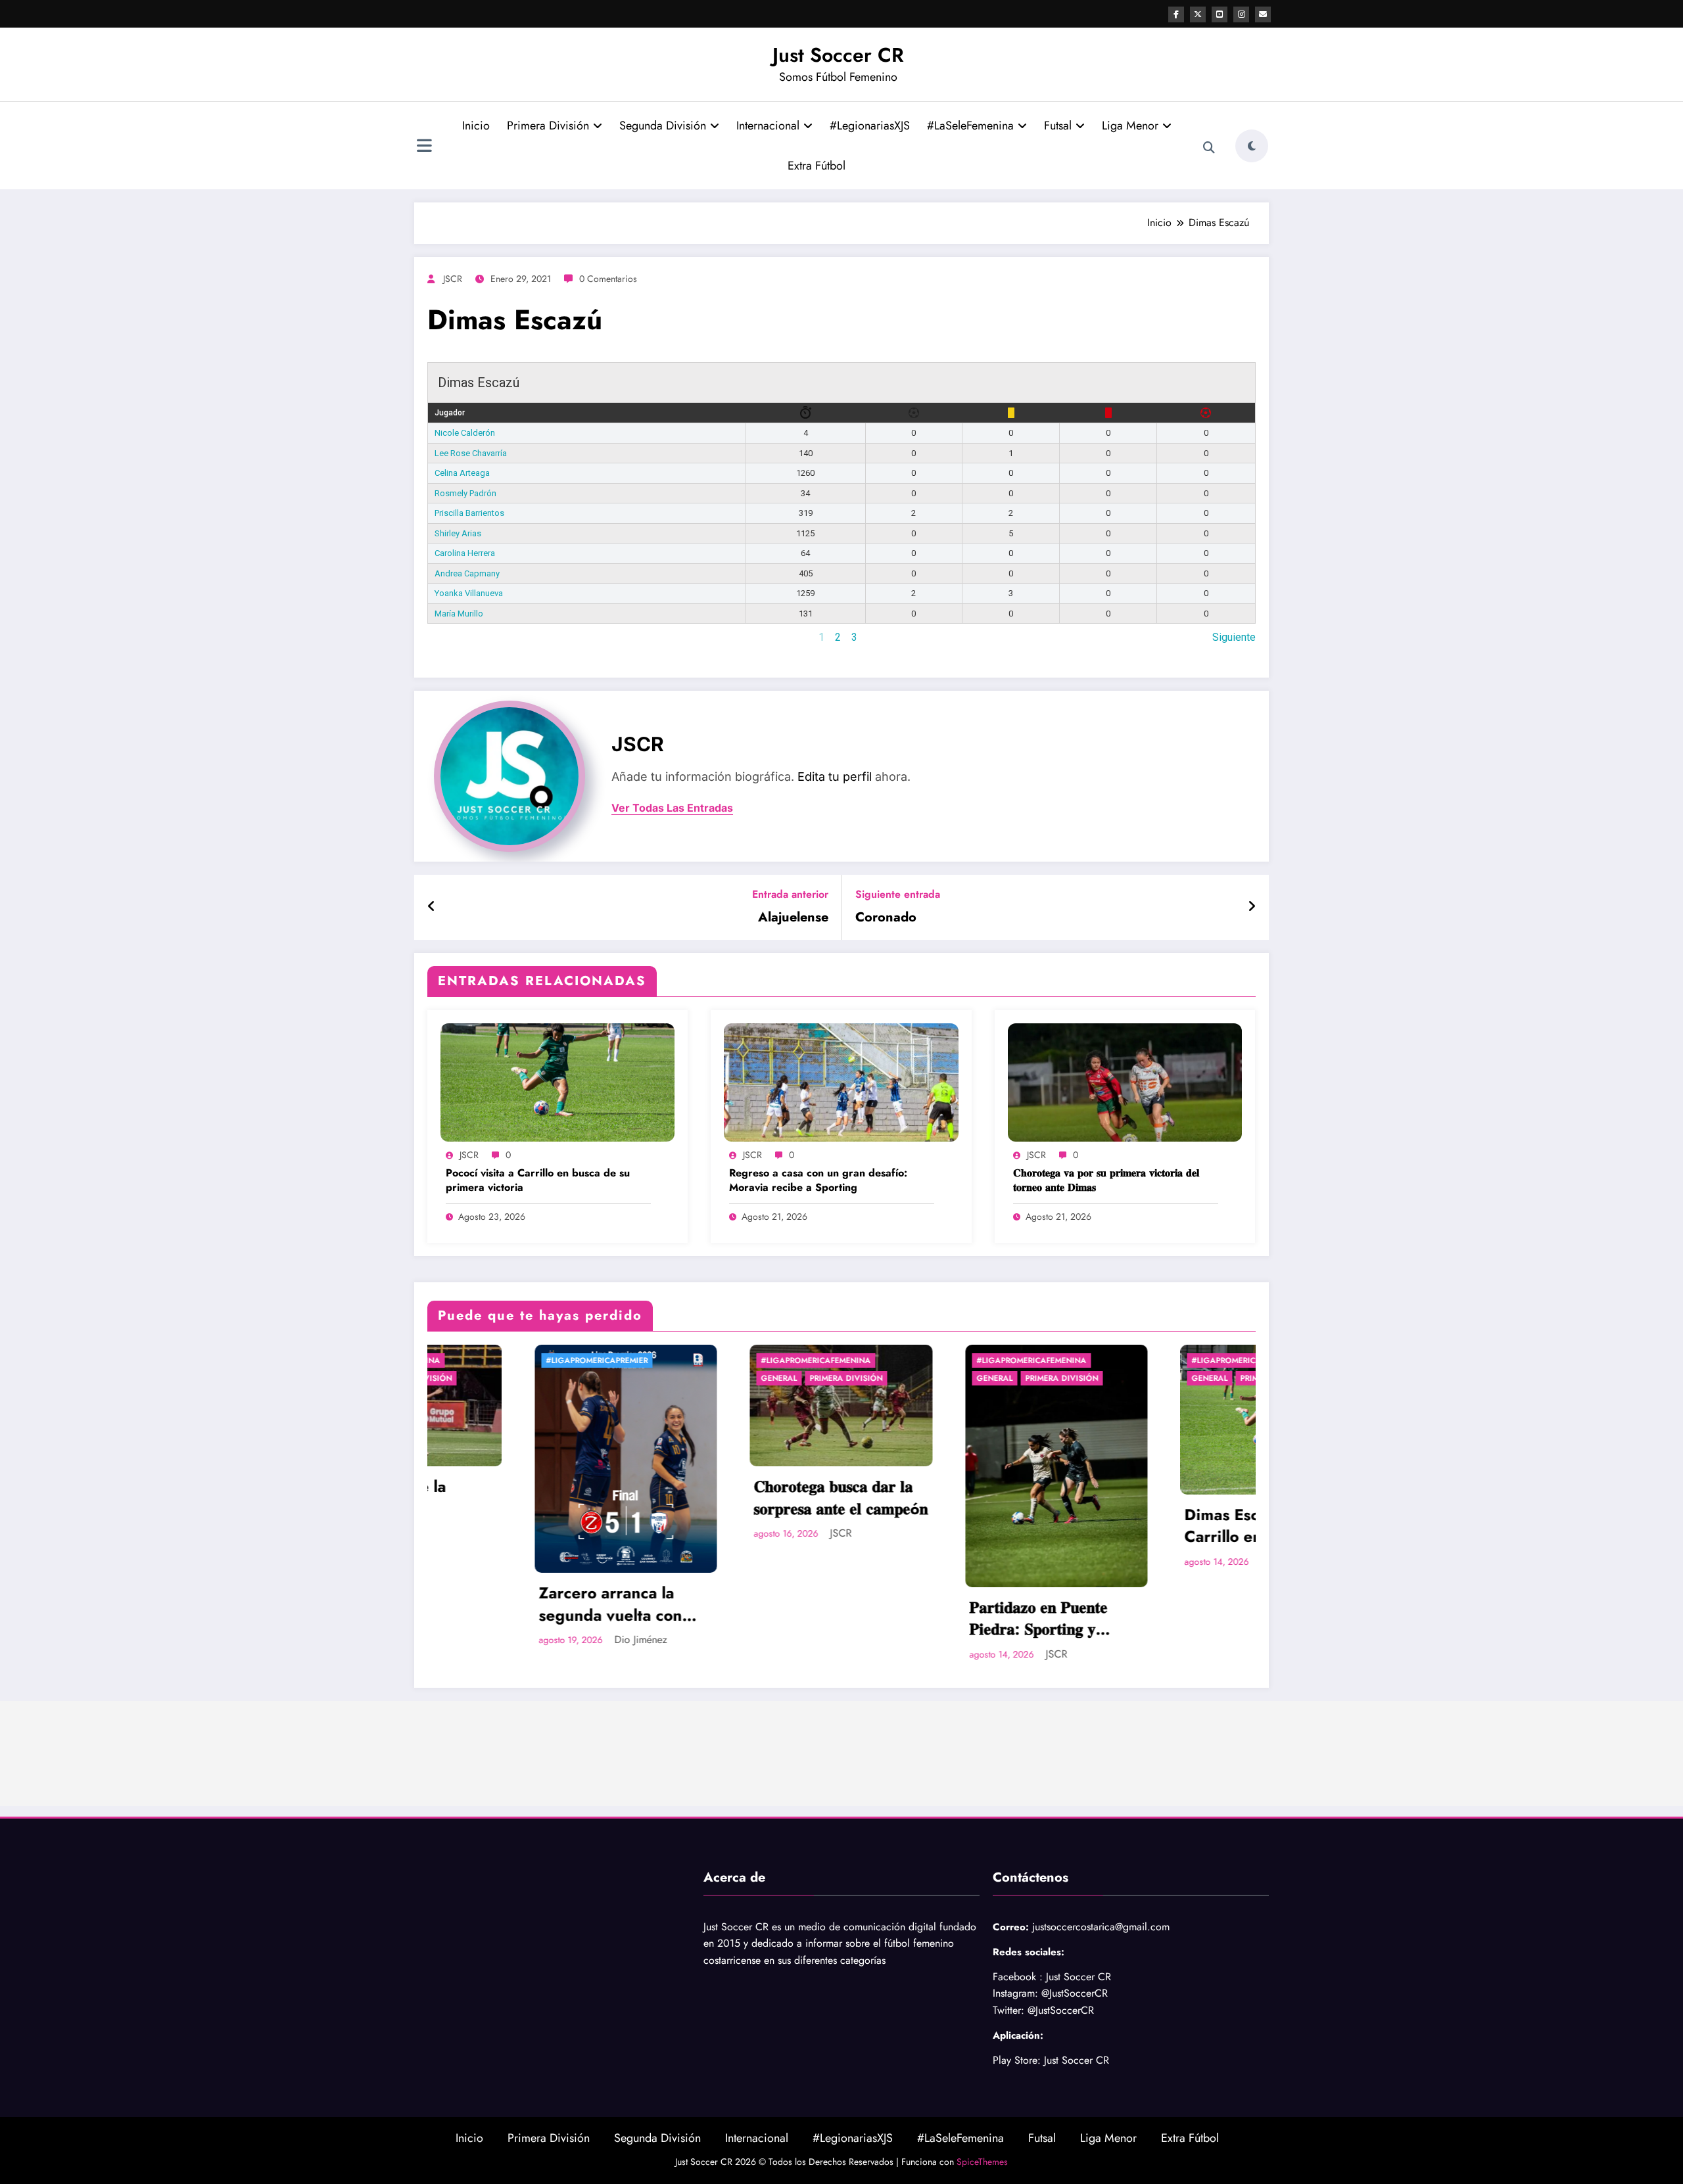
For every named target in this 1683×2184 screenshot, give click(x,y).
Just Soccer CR (838, 55)
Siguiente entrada (898, 894)
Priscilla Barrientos (469, 513)
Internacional (768, 126)
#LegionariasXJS (870, 126)
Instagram (1014, 1993)
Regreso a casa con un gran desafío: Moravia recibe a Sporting (818, 1180)
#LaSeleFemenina (970, 126)
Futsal (1058, 126)
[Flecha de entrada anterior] (432, 907)
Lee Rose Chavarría (471, 453)
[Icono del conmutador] (424, 147)
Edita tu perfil (835, 777)
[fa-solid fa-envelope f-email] (1263, 14)
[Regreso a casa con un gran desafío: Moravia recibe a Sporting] (841, 1081)
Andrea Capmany (467, 573)
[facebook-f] (1176, 14)
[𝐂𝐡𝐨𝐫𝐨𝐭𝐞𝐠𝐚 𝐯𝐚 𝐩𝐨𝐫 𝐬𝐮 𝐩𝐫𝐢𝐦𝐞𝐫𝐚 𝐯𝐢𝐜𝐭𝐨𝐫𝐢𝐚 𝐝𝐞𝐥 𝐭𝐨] (1125, 1081)
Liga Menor (1130, 126)
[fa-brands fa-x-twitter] (1198, 14)
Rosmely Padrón (465, 493)
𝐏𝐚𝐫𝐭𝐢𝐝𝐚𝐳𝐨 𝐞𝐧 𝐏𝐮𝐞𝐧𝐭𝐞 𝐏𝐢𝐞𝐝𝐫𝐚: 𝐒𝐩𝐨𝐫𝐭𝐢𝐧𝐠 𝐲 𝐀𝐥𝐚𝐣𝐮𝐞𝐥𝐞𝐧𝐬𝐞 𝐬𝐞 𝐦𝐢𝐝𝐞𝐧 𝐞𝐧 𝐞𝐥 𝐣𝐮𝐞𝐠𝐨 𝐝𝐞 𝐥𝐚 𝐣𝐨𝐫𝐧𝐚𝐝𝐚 (751, 1618)
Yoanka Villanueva (469, 593)
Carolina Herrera (465, 553)
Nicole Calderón (465, 433)
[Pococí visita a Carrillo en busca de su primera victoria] (557, 1081)
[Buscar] (1209, 148)
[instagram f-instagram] (1241, 14)
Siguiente (1234, 637)
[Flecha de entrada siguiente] (1252, 907)
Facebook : (1018, 1977)
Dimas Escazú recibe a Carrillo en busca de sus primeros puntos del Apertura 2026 (967, 1526)
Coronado (886, 918)
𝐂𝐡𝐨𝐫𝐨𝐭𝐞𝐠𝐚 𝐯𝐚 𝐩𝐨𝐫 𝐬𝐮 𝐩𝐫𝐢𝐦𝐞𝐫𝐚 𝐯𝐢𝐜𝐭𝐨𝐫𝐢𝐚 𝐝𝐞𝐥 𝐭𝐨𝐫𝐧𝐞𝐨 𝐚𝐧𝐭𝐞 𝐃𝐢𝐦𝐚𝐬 (1106, 1180)
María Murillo (459, 614)
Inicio (476, 126)
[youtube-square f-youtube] (1220, 14)
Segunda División (663, 126)
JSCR (453, 279)
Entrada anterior (790, 894)
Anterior (445, 637)
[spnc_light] (1252, 146)
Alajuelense (793, 918)
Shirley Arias (458, 533)
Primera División (548, 126)
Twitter (1007, 2010)
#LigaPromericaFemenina (516, 1360)
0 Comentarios (608, 279)
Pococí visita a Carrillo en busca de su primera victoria (538, 1180)
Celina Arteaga (462, 473)
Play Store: (1017, 2060)
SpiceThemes (982, 2162)
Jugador (450, 413)
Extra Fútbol (817, 166)
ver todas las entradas (672, 808)
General (479, 1378)
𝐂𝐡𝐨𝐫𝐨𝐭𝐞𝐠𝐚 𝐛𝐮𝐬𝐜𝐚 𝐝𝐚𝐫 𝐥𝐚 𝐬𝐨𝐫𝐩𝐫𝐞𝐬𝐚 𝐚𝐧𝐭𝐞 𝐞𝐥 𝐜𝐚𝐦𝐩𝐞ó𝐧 (541, 1498)
